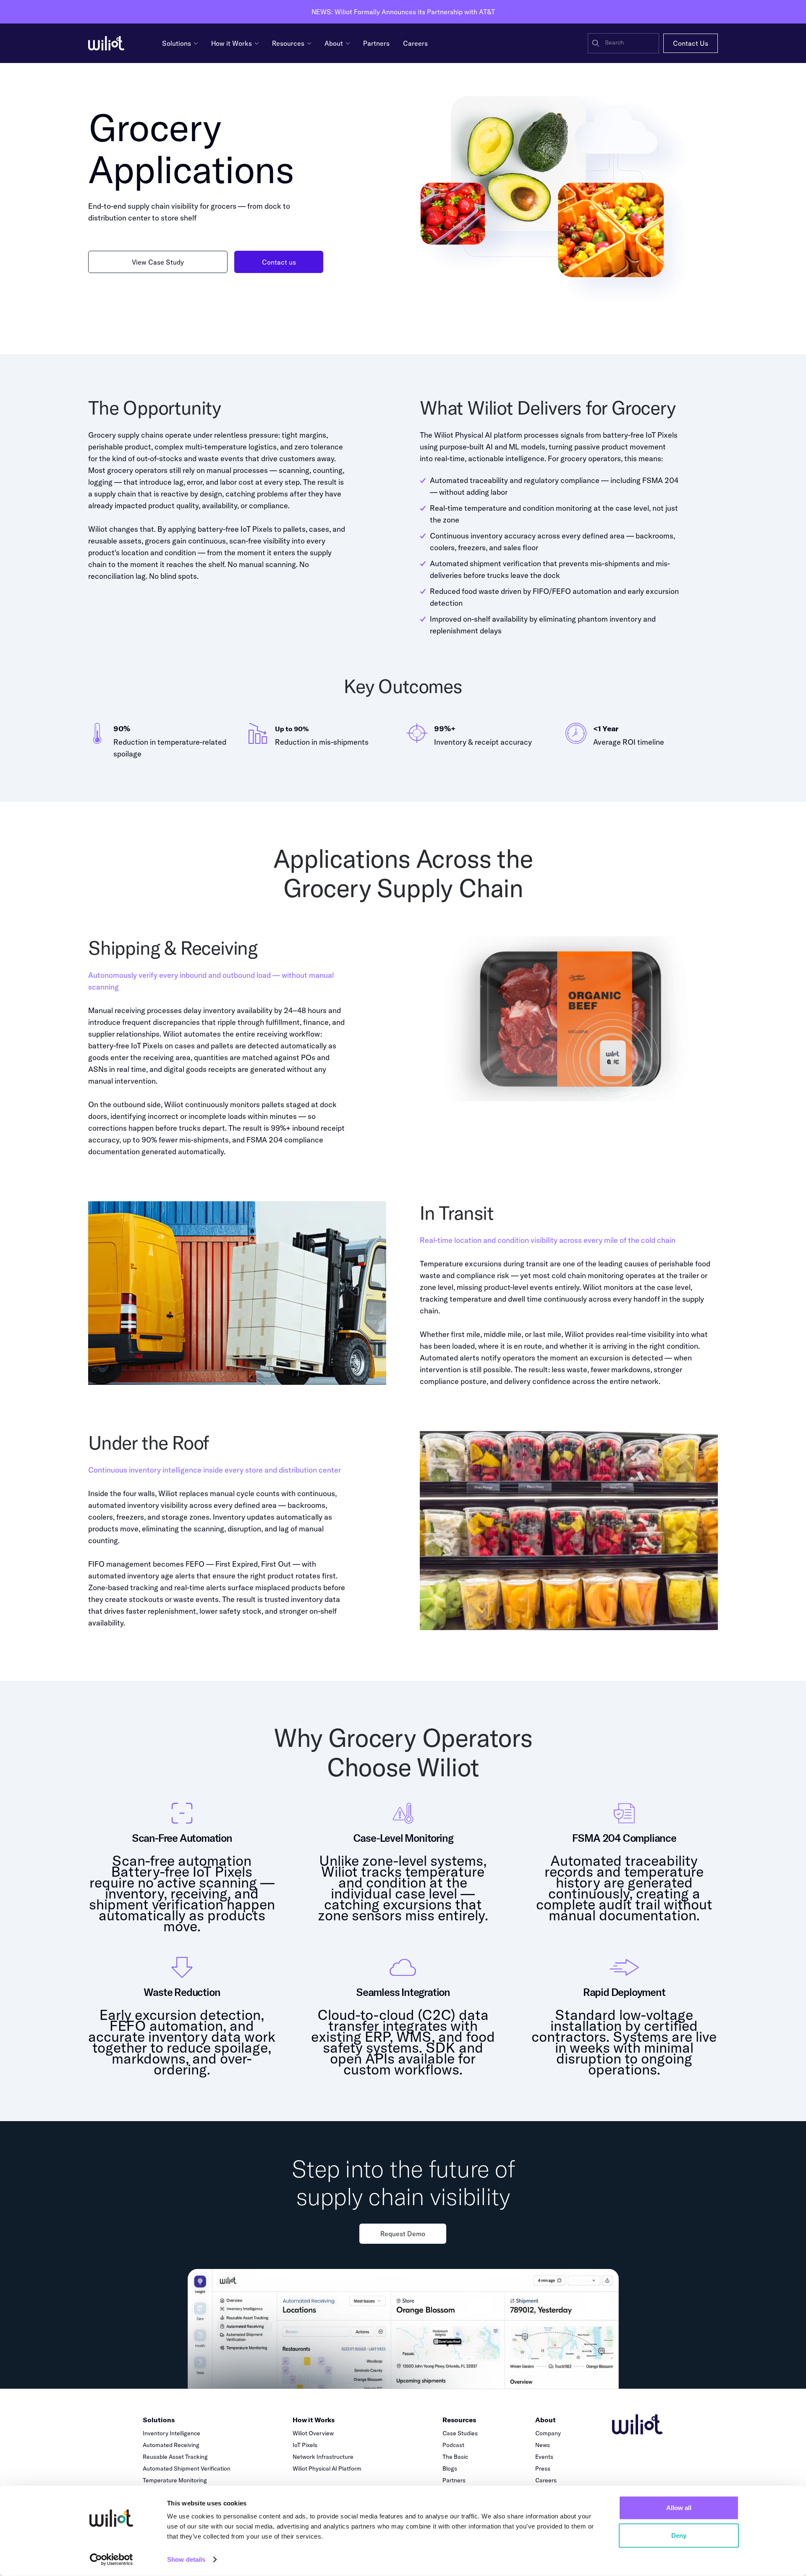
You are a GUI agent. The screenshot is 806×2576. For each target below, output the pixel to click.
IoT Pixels (305, 2445)
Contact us (279, 262)
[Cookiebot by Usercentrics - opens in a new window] (111, 2560)
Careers (546, 2480)
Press (543, 2468)
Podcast (453, 2445)
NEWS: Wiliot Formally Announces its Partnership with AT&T (403, 12)
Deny (679, 2535)
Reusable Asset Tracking (175, 2457)
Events (544, 2457)
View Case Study (158, 262)
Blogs (450, 2468)
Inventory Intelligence (171, 2433)
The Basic (455, 2457)
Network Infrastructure (323, 2457)
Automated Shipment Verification (187, 2468)
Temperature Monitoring (175, 2480)
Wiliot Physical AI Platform (327, 2468)
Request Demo (403, 2234)
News (543, 2445)
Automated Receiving (171, 2445)
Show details (186, 2559)
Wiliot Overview (313, 2433)
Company (548, 2433)
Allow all (679, 2508)
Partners (454, 2480)
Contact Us (691, 43)
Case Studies (460, 2433)
